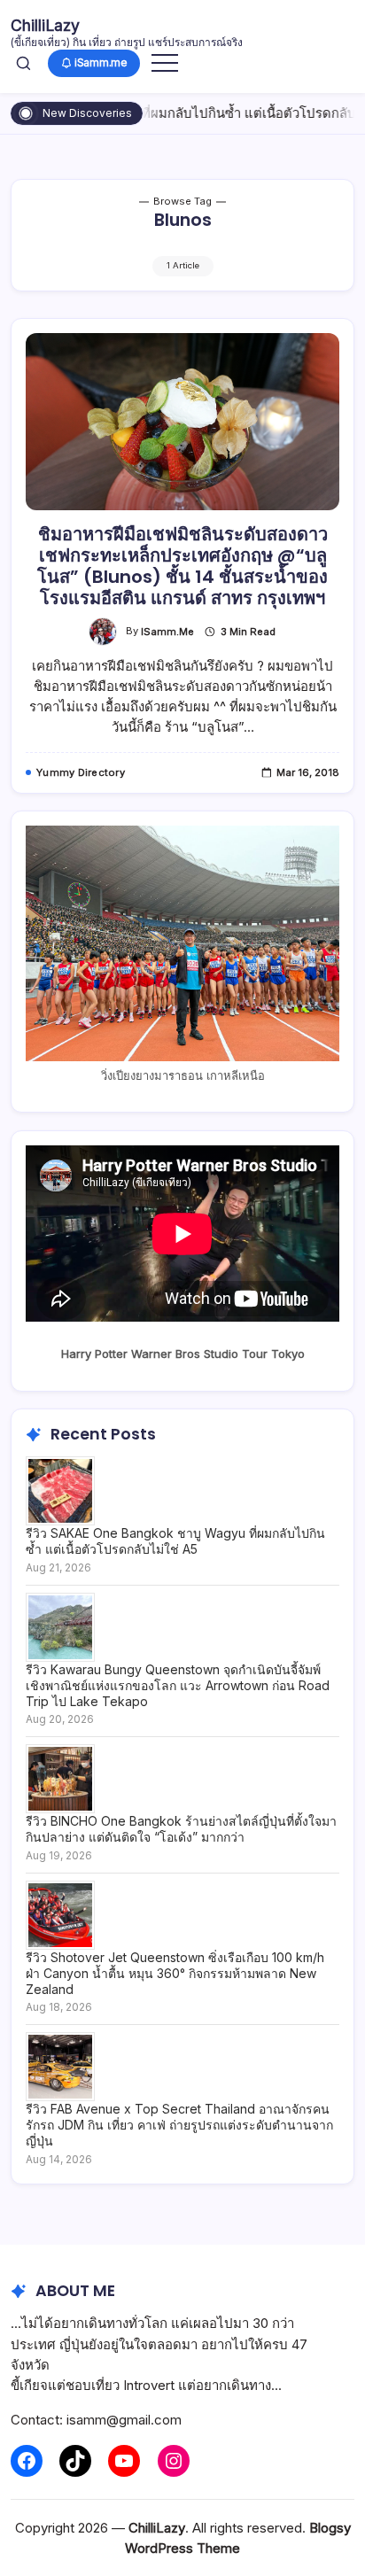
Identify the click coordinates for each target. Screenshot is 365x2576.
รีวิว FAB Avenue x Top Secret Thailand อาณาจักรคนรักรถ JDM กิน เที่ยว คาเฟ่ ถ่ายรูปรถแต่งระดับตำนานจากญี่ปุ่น (179, 2125)
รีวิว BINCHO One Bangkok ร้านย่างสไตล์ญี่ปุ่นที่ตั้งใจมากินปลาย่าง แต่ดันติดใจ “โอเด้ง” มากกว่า (181, 1829)
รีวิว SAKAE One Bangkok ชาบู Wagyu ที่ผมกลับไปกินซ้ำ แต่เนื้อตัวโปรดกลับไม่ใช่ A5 (175, 1541)
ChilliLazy (45, 25)
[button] (23, 63)
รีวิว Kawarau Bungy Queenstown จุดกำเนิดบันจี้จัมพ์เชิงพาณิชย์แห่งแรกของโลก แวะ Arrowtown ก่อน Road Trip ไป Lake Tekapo (178, 1685)
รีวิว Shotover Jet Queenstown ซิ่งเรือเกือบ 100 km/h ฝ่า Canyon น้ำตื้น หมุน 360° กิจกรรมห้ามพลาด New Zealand (175, 1973)
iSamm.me (167, 632)
